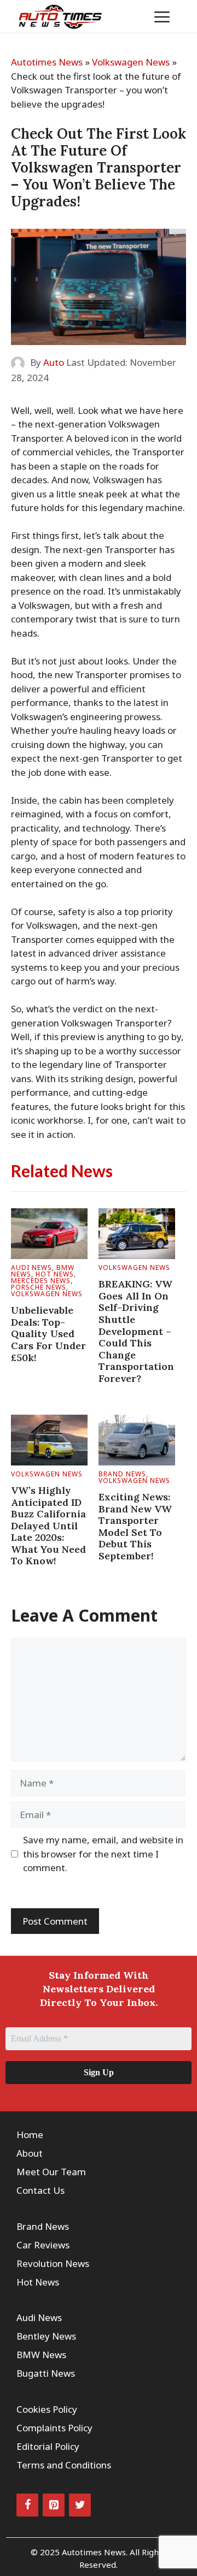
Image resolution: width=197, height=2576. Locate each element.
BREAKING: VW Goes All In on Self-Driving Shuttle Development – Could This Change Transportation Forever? (136, 1331)
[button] (128, 16)
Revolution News (53, 2263)
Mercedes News (41, 1281)
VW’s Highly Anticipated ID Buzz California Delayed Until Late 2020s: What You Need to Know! (48, 1526)
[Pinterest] (54, 2505)
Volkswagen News (131, 62)
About (30, 2153)
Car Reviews (43, 2245)
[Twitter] (80, 2505)
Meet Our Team (51, 2172)
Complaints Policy (54, 2428)
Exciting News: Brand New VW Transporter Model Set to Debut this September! (135, 1526)
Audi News (31, 1268)
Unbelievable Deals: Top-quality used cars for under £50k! (48, 1334)
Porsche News (39, 1287)
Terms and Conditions (64, 2465)
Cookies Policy (47, 2409)
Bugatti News (46, 2373)
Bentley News (46, 2336)
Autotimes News (47, 62)
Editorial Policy (48, 2446)
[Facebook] (27, 2505)
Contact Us (40, 2190)
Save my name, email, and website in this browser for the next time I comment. (103, 1854)
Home (30, 2135)
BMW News (41, 2355)
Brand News (122, 1474)
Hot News (55, 1274)
